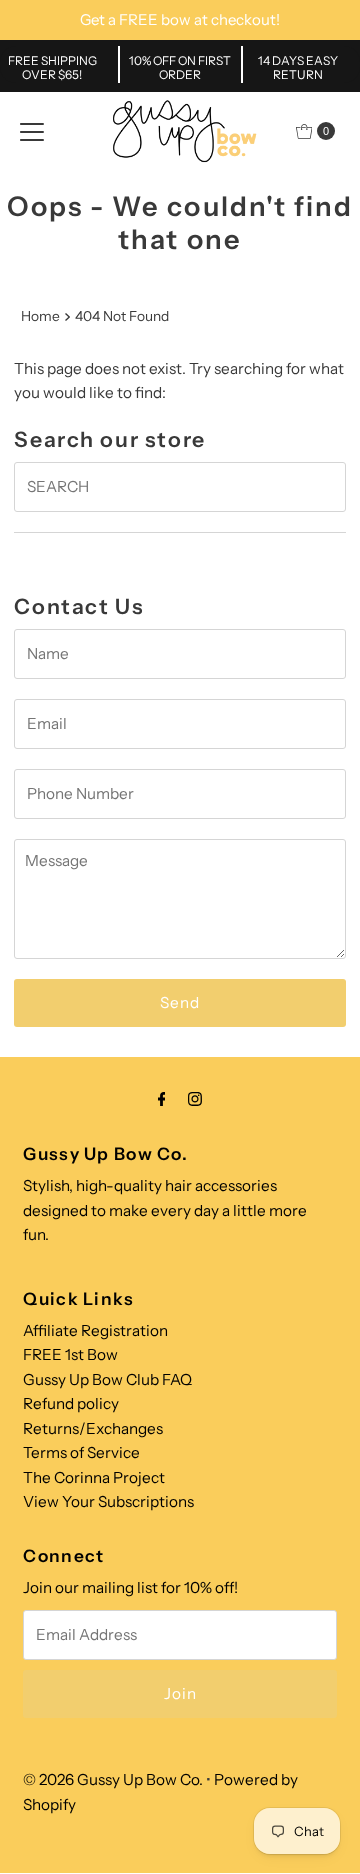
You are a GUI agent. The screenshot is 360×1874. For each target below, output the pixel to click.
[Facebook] (162, 1099)
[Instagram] (195, 1099)
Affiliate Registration (95, 1330)
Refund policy (71, 1403)
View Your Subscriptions (108, 1501)
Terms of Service (81, 1452)
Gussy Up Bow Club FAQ (107, 1379)
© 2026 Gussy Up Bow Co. (113, 1779)
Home (40, 316)
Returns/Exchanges (93, 1428)
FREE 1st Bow (70, 1354)
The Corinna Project (94, 1477)
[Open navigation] (32, 131)
